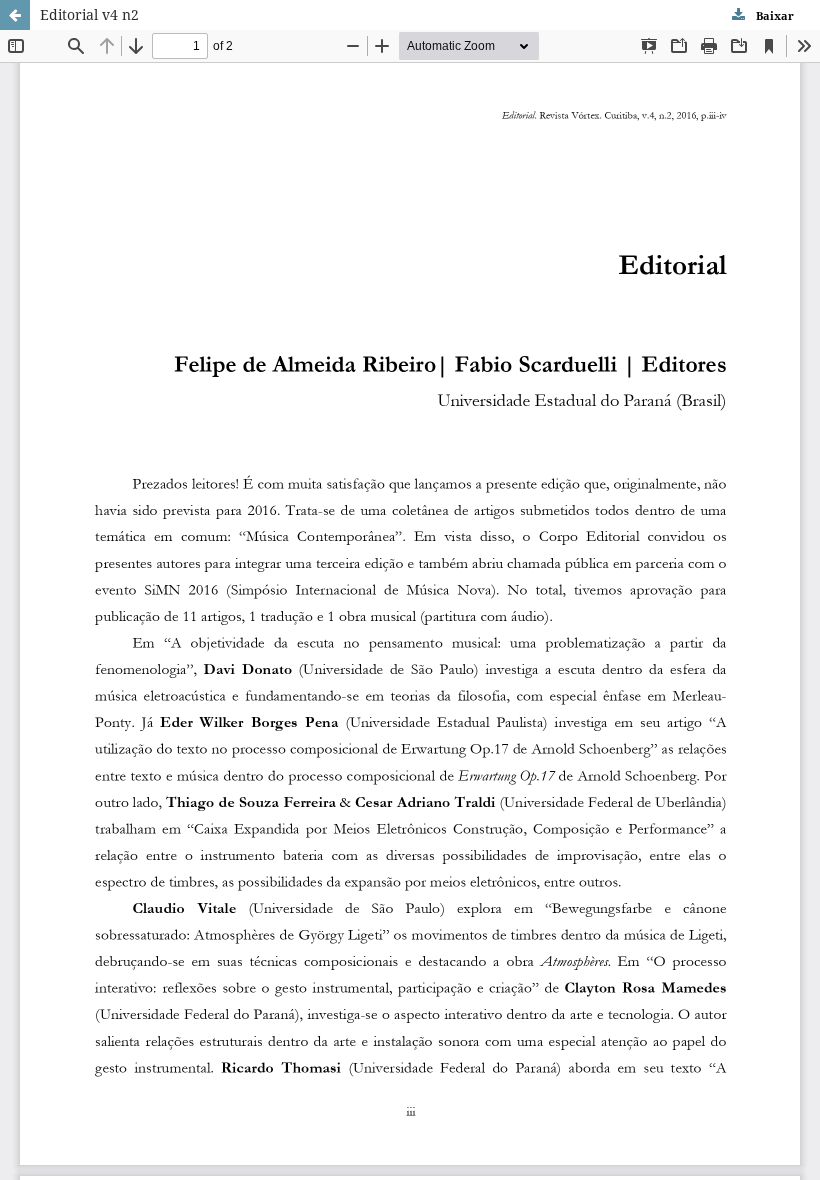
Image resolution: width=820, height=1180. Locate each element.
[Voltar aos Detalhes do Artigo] (15, 15)
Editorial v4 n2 (89, 14)
